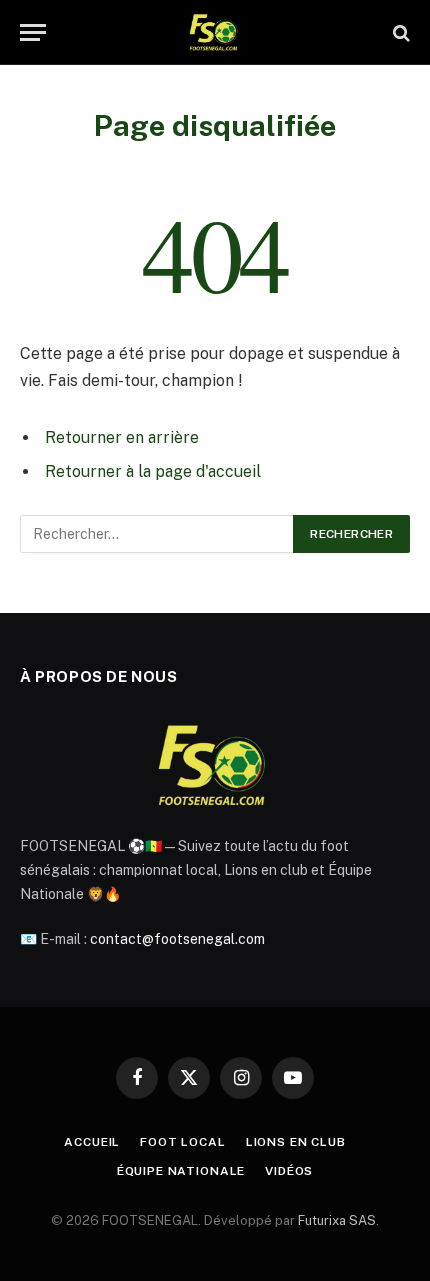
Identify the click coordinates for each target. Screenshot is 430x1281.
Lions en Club (296, 1142)
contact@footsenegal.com (177, 939)
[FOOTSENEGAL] (215, 32)
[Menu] (33, 32)
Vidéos (289, 1171)
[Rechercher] (399, 32)
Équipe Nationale (181, 1171)
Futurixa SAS (337, 1220)
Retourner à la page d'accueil (153, 471)
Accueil (92, 1142)
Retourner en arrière (122, 437)
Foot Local (182, 1142)
